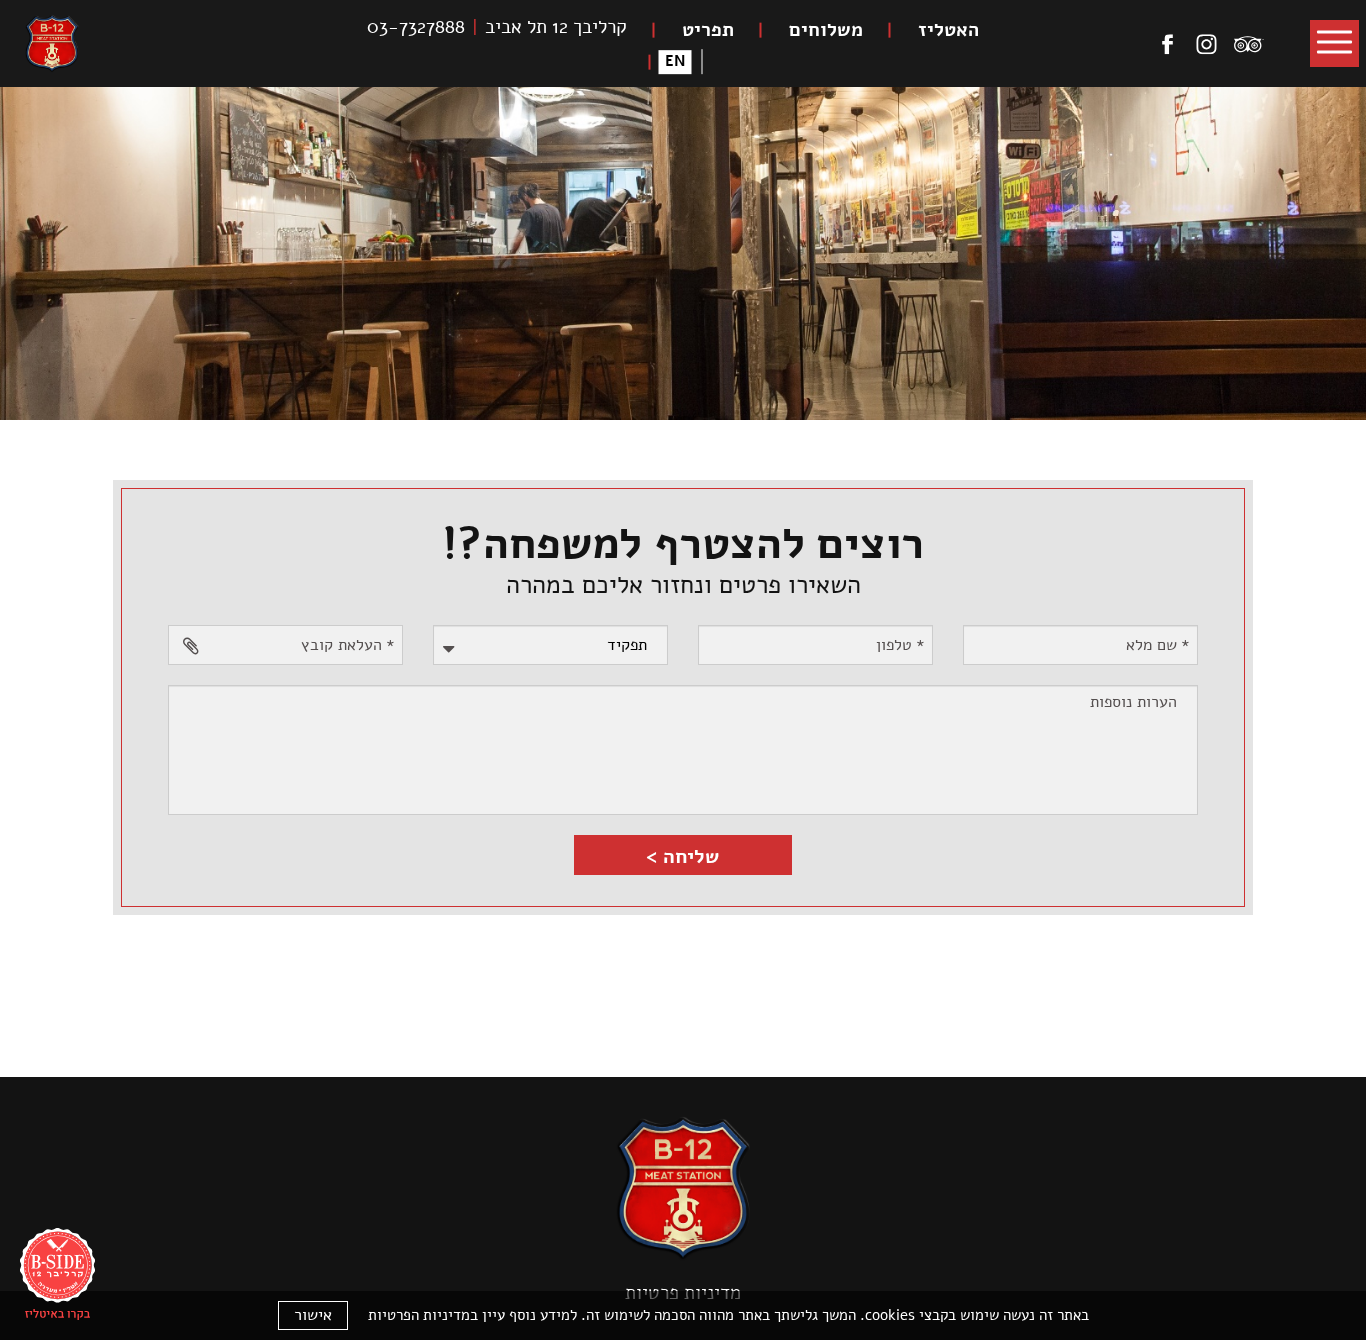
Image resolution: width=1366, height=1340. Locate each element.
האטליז (948, 30)
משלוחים (826, 30)
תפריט (708, 30)
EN (675, 62)
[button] (1334, 43)
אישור (313, 1315)
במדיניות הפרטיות (423, 1315)
